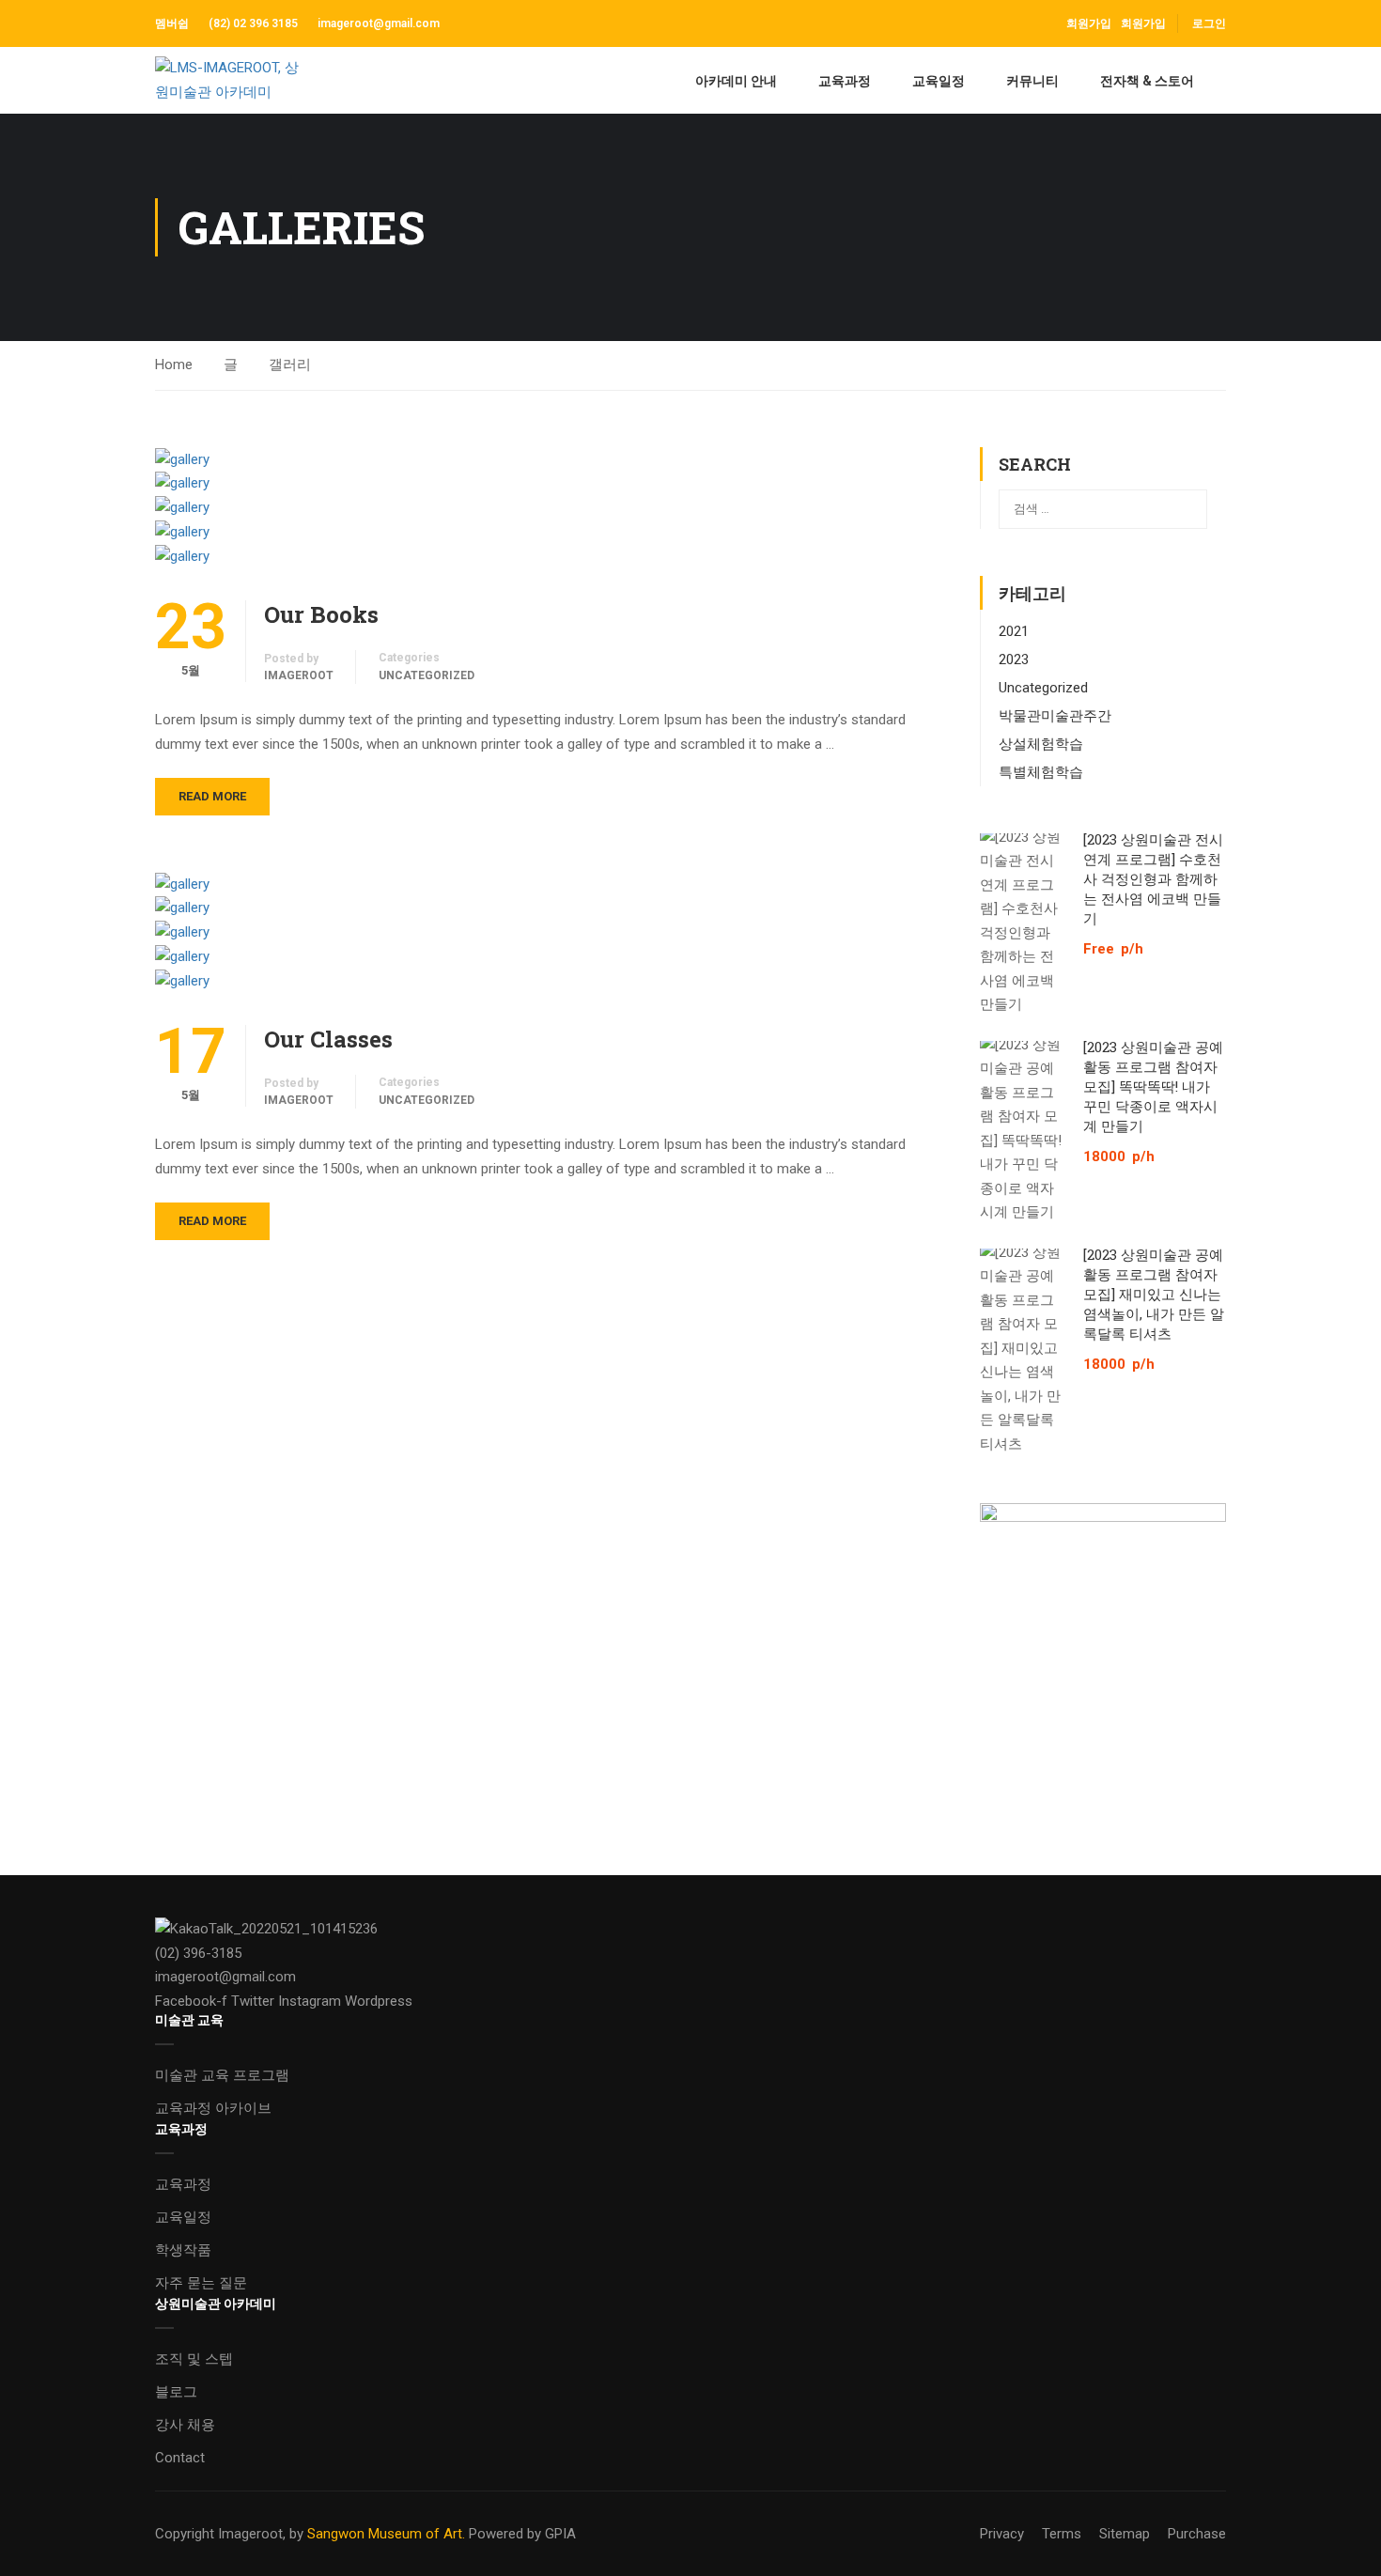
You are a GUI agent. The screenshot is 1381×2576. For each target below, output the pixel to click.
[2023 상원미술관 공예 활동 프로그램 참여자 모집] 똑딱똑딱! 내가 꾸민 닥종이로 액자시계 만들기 (1153, 1086)
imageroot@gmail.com (379, 23)
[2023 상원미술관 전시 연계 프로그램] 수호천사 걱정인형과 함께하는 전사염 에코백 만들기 (1153, 878)
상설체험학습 (1041, 744)
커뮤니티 (1032, 81)
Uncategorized (427, 675)
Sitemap (1125, 2534)
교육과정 (845, 81)
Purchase (1197, 2534)
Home (174, 365)
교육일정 (939, 81)
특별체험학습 (1041, 772)
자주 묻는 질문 (201, 2283)
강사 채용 (185, 2425)
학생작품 (183, 2250)
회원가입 (1143, 23)
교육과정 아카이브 (213, 2108)
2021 (1014, 631)
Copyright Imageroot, (220, 2534)
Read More (212, 796)
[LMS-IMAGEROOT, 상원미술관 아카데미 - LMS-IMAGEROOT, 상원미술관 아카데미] (227, 80)
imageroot (299, 675)
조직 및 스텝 (194, 2359)
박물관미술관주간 (1055, 716)
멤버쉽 (173, 23)
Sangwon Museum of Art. (386, 2534)
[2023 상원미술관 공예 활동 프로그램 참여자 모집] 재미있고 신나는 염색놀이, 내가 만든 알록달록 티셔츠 (1154, 1294)
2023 (1014, 660)
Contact (180, 2458)
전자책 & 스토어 (1147, 81)
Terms (1062, 2534)
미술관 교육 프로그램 (222, 2075)
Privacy (1002, 2534)
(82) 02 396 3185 (253, 23)
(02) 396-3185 (198, 1953)
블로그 (176, 2392)
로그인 (1209, 23)
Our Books (321, 614)
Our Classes (328, 1039)
